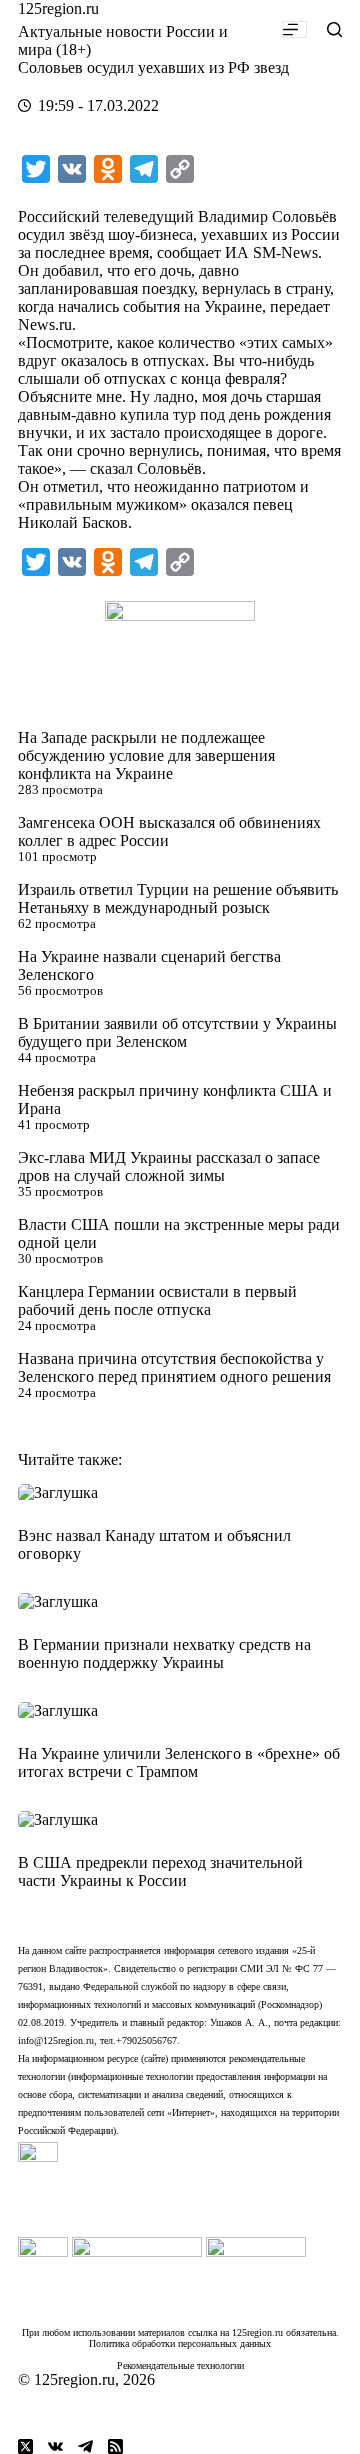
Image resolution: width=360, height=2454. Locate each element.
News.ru (45, 324)
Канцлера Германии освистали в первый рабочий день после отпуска (157, 1300)
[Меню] (294, 29)
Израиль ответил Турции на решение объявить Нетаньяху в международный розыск (178, 898)
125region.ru (58, 8)
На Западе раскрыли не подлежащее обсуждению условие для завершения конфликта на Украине (146, 755)
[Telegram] (85, 2446)
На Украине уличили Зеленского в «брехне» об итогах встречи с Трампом (179, 1762)
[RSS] (115, 2446)
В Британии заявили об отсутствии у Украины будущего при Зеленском (177, 1032)
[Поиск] (334, 29)
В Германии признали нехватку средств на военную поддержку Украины (164, 1653)
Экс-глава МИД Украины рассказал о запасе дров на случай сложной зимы (169, 1166)
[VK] (55, 2446)
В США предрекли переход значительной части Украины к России (160, 1871)
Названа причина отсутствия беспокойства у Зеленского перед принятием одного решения (174, 1367)
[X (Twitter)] (25, 2446)
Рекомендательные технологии (180, 2365)
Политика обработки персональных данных (180, 2343)
